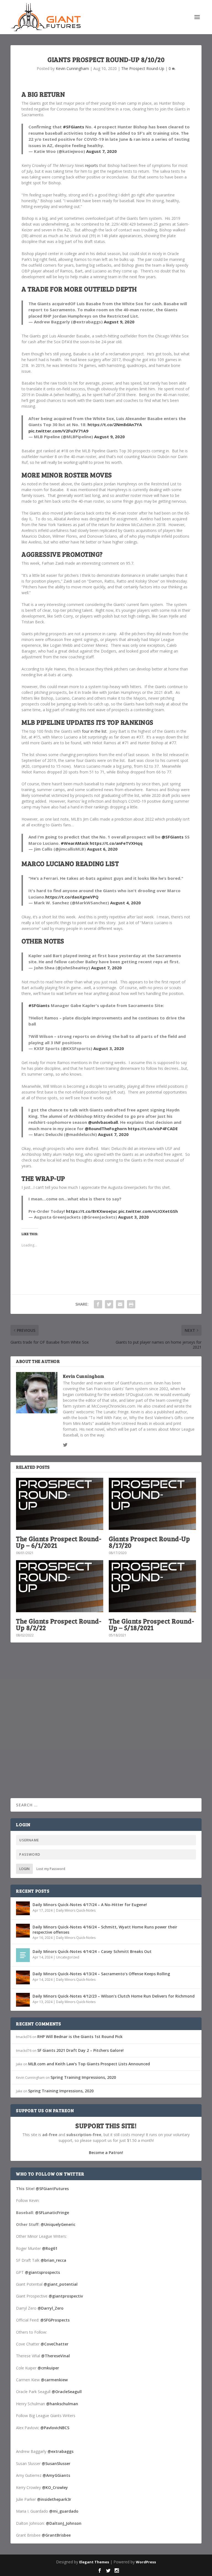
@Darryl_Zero (51, 2308)
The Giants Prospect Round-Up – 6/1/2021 (59, 1542)
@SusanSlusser (56, 2463)
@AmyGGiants (56, 2475)
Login (24, 1869)
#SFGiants (74, 127)
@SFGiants (173, 837)
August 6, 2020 (102, 849)
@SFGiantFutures (52, 2189)
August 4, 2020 (125, 903)
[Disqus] (106, 1728)
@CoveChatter (55, 2344)
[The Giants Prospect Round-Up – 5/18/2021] (152, 1586)
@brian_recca (53, 2260)
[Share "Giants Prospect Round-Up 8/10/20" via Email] (120, 1304)
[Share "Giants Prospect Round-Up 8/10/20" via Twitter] (109, 1304)
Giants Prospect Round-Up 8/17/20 (149, 1542)
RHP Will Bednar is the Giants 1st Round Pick (80, 2037)
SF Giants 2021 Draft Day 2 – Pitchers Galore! (80, 2050)
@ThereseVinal (55, 2356)
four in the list (94, 731)
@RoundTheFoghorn (106, 1129)
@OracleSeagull (67, 2392)
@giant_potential (61, 2284)
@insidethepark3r (54, 2499)
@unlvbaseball (103, 1122)
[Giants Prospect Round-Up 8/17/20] (152, 1504)
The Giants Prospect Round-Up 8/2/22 (59, 1624)
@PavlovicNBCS (55, 2428)
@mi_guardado (64, 2511)
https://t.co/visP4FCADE (153, 1129)
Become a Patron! (106, 2152)
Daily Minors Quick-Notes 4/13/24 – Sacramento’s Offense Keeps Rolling (101, 1974)
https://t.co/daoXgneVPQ (72, 897)
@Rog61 (50, 2248)
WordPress (146, 2562)
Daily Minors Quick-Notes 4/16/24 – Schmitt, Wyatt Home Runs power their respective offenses (105, 1929)
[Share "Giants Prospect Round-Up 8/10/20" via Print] (131, 1304)
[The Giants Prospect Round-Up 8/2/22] (60, 1586)
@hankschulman (62, 2404)
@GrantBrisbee (56, 2535)
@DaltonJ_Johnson (64, 2523)
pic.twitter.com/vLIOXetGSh (148, 1211)
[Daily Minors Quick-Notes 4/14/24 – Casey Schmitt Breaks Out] (23, 1955)
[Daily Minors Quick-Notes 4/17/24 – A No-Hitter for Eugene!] (23, 1908)
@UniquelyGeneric (58, 2224)
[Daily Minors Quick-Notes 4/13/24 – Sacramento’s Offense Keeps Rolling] (23, 1977)
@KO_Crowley (55, 2487)
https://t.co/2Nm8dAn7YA (115, 424)
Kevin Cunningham (72, 68)
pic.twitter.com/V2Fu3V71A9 (58, 431)
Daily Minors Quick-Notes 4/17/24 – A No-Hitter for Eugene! (90, 1905)
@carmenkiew (54, 2380)
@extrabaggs (60, 2451)
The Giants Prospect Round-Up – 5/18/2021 (151, 1624)
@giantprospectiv (66, 2296)
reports (92, 165)
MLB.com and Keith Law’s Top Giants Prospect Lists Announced (89, 2064)
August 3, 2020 (109, 1048)
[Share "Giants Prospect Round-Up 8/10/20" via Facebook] (98, 1304)
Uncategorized (68, 1957)
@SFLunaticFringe (52, 2213)
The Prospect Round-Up (143, 68)
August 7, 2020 (101, 151)
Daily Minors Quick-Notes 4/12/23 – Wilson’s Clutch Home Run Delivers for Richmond (114, 1996)
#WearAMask (75, 843)
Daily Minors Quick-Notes (76, 1910)
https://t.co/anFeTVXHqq (116, 843)
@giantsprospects (42, 2272)
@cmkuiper (48, 2368)
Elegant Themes (94, 2562)
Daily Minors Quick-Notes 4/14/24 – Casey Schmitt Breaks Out (92, 1951)
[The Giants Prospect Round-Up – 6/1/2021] (60, 1504)
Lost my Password (51, 1869)
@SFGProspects (55, 2320)
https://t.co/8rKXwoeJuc (92, 1211)
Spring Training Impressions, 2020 (83, 2077)
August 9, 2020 (119, 322)
